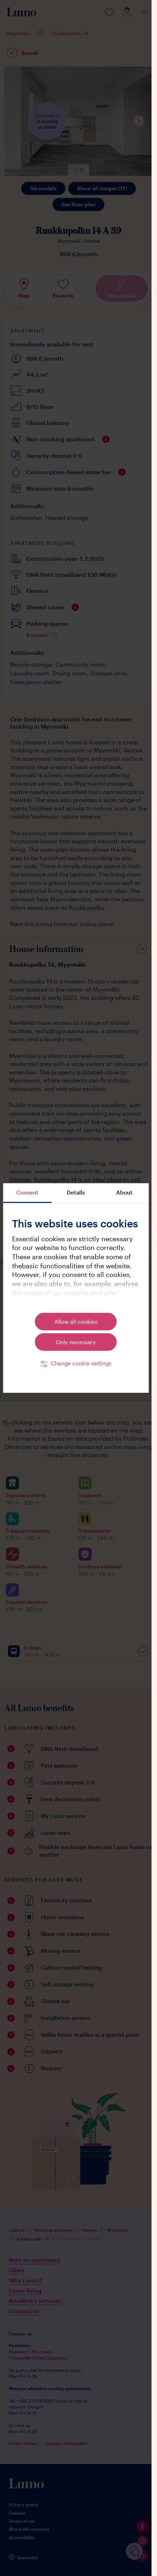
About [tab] (124, 1192)
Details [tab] (76, 1192)
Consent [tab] (27, 1192)
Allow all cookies (76, 1322)
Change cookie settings (81, 1363)
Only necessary (76, 1342)
